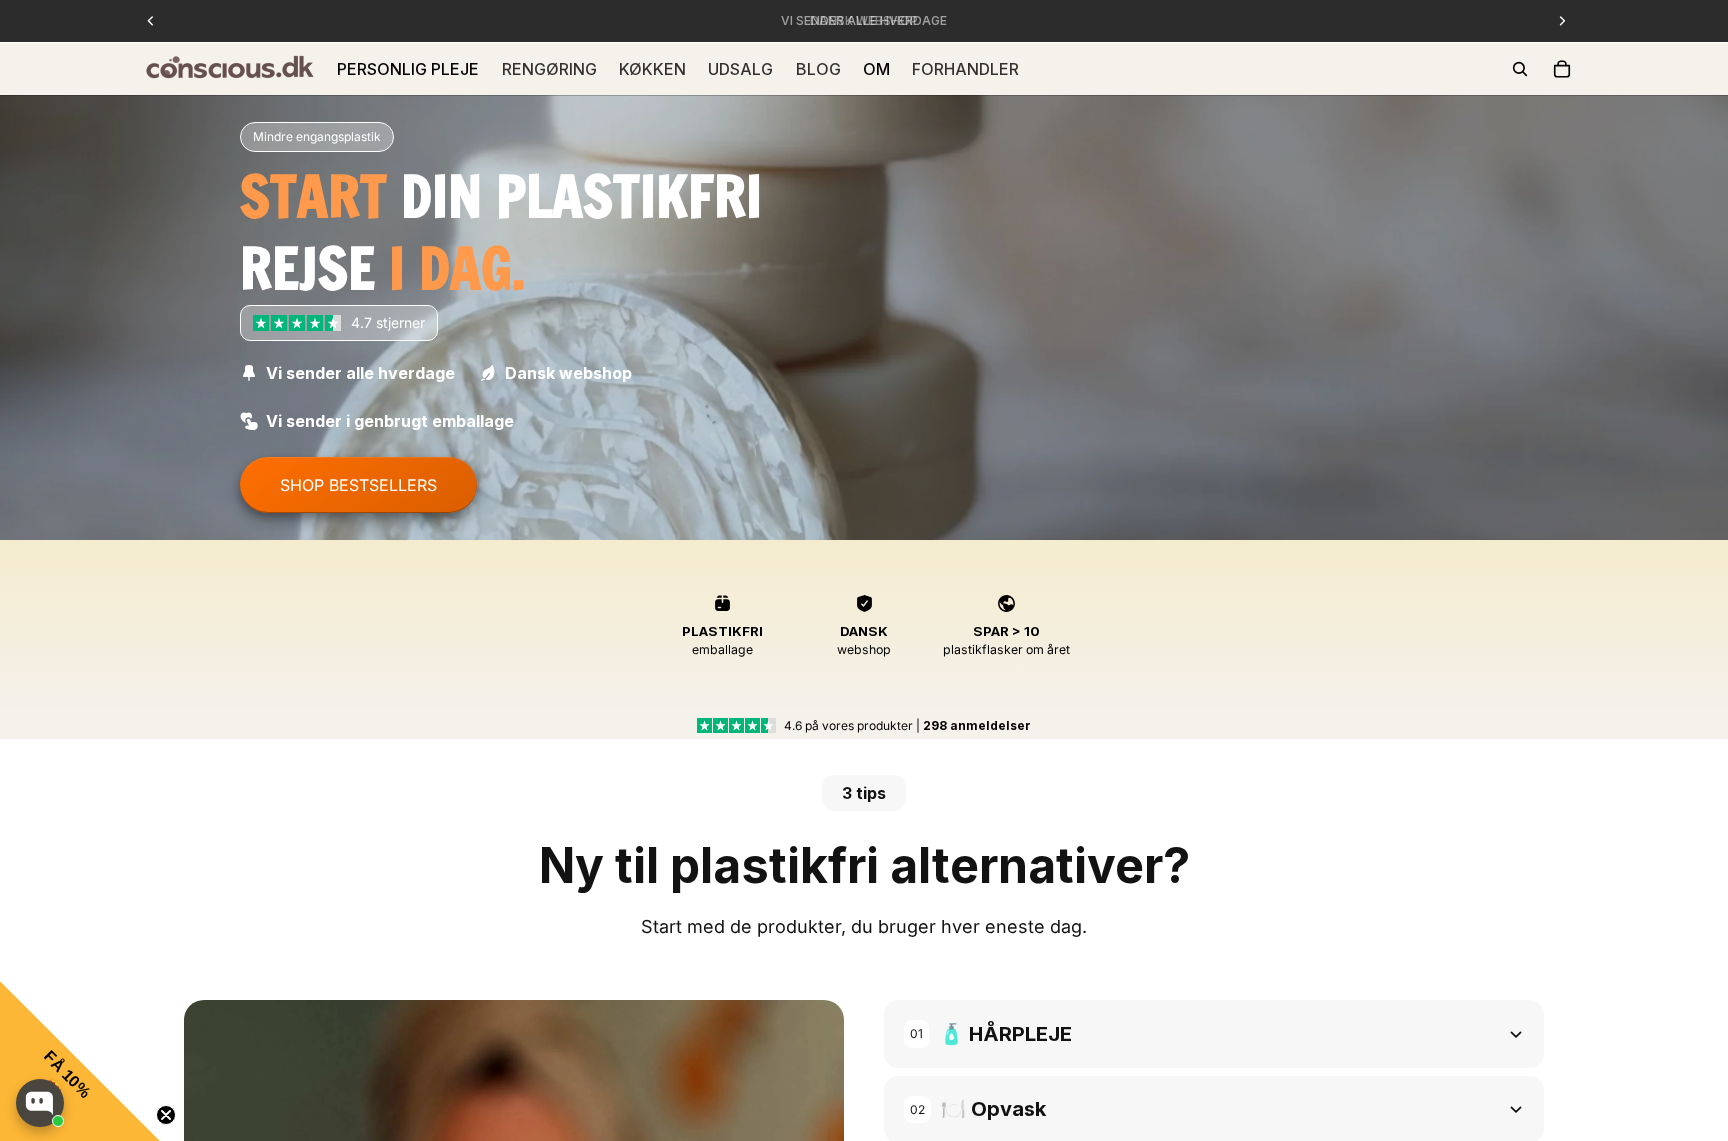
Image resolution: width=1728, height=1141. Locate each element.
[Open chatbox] (40, 1103)
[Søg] (1520, 69)
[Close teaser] (166, 1115)
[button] (80, 1061)
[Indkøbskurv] (1562, 69)
